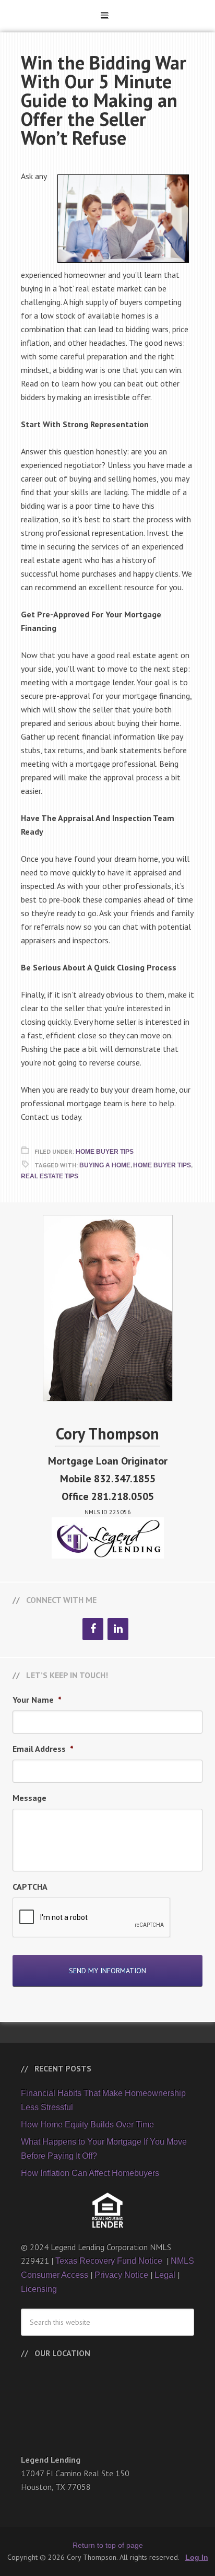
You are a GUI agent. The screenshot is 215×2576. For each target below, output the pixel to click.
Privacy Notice (121, 2275)
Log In (197, 2557)
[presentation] (92, 1918)
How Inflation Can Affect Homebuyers (90, 2173)
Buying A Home (105, 1165)
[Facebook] (93, 1629)
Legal (165, 2275)
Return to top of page (108, 2545)
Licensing (39, 2289)
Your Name (37, 1700)
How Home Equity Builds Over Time (87, 2124)
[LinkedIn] (118, 1629)
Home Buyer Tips (105, 1152)
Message (29, 1798)
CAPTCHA (30, 1887)
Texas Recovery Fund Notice (110, 2261)
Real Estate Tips (50, 1176)
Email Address (43, 1749)
